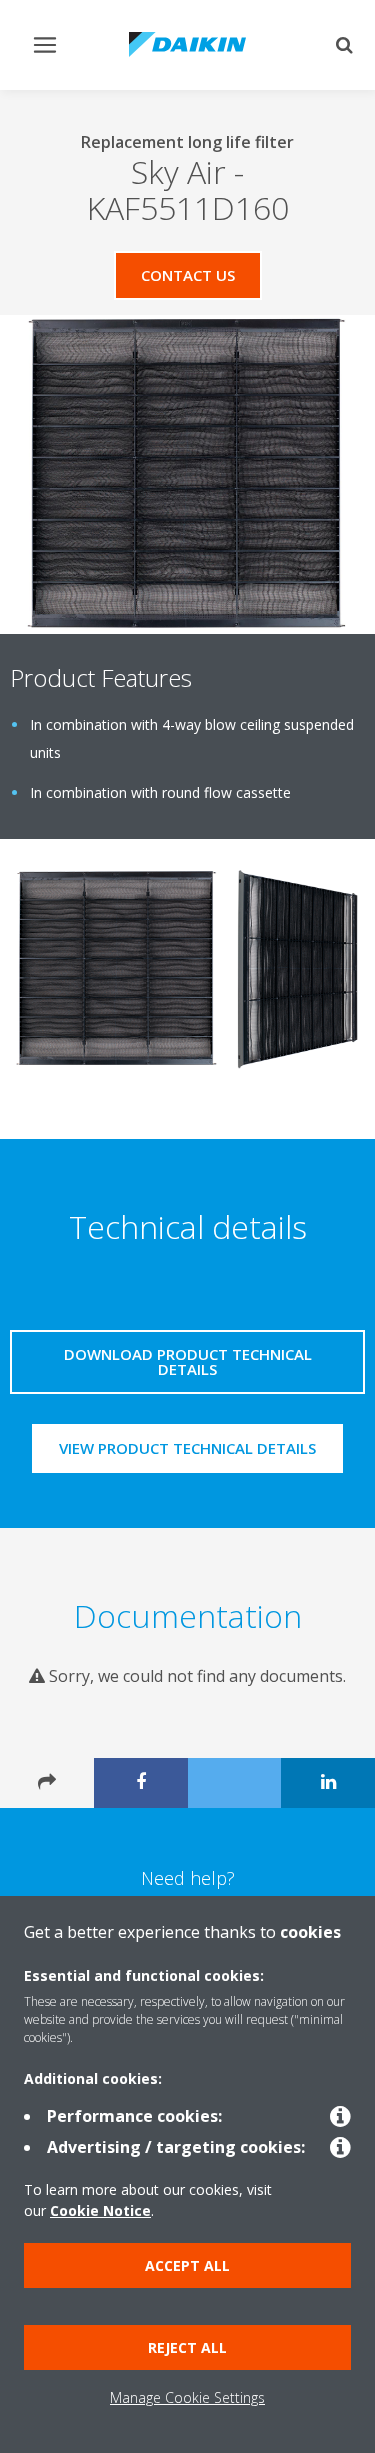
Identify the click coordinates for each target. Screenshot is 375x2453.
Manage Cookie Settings (187, 2397)
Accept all (187, 2265)
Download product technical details (188, 1361)
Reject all (187, 2347)
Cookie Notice (100, 2210)
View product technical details (187, 1448)
